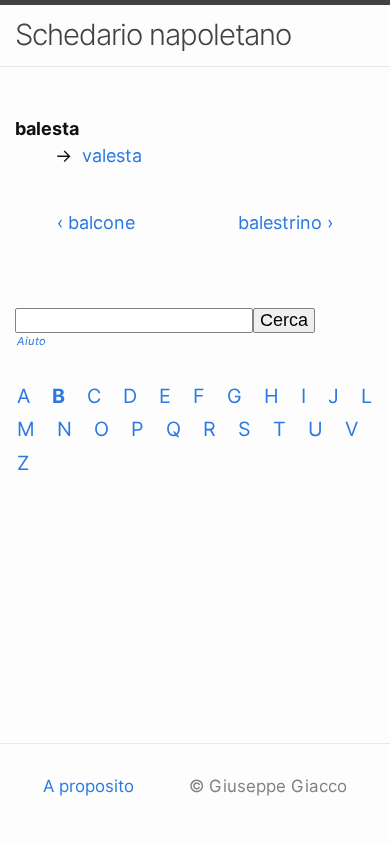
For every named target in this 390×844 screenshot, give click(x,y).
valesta (112, 155)
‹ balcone (96, 222)
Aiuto (31, 341)
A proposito (88, 786)
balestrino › (285, 222)
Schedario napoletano (153, 34)
